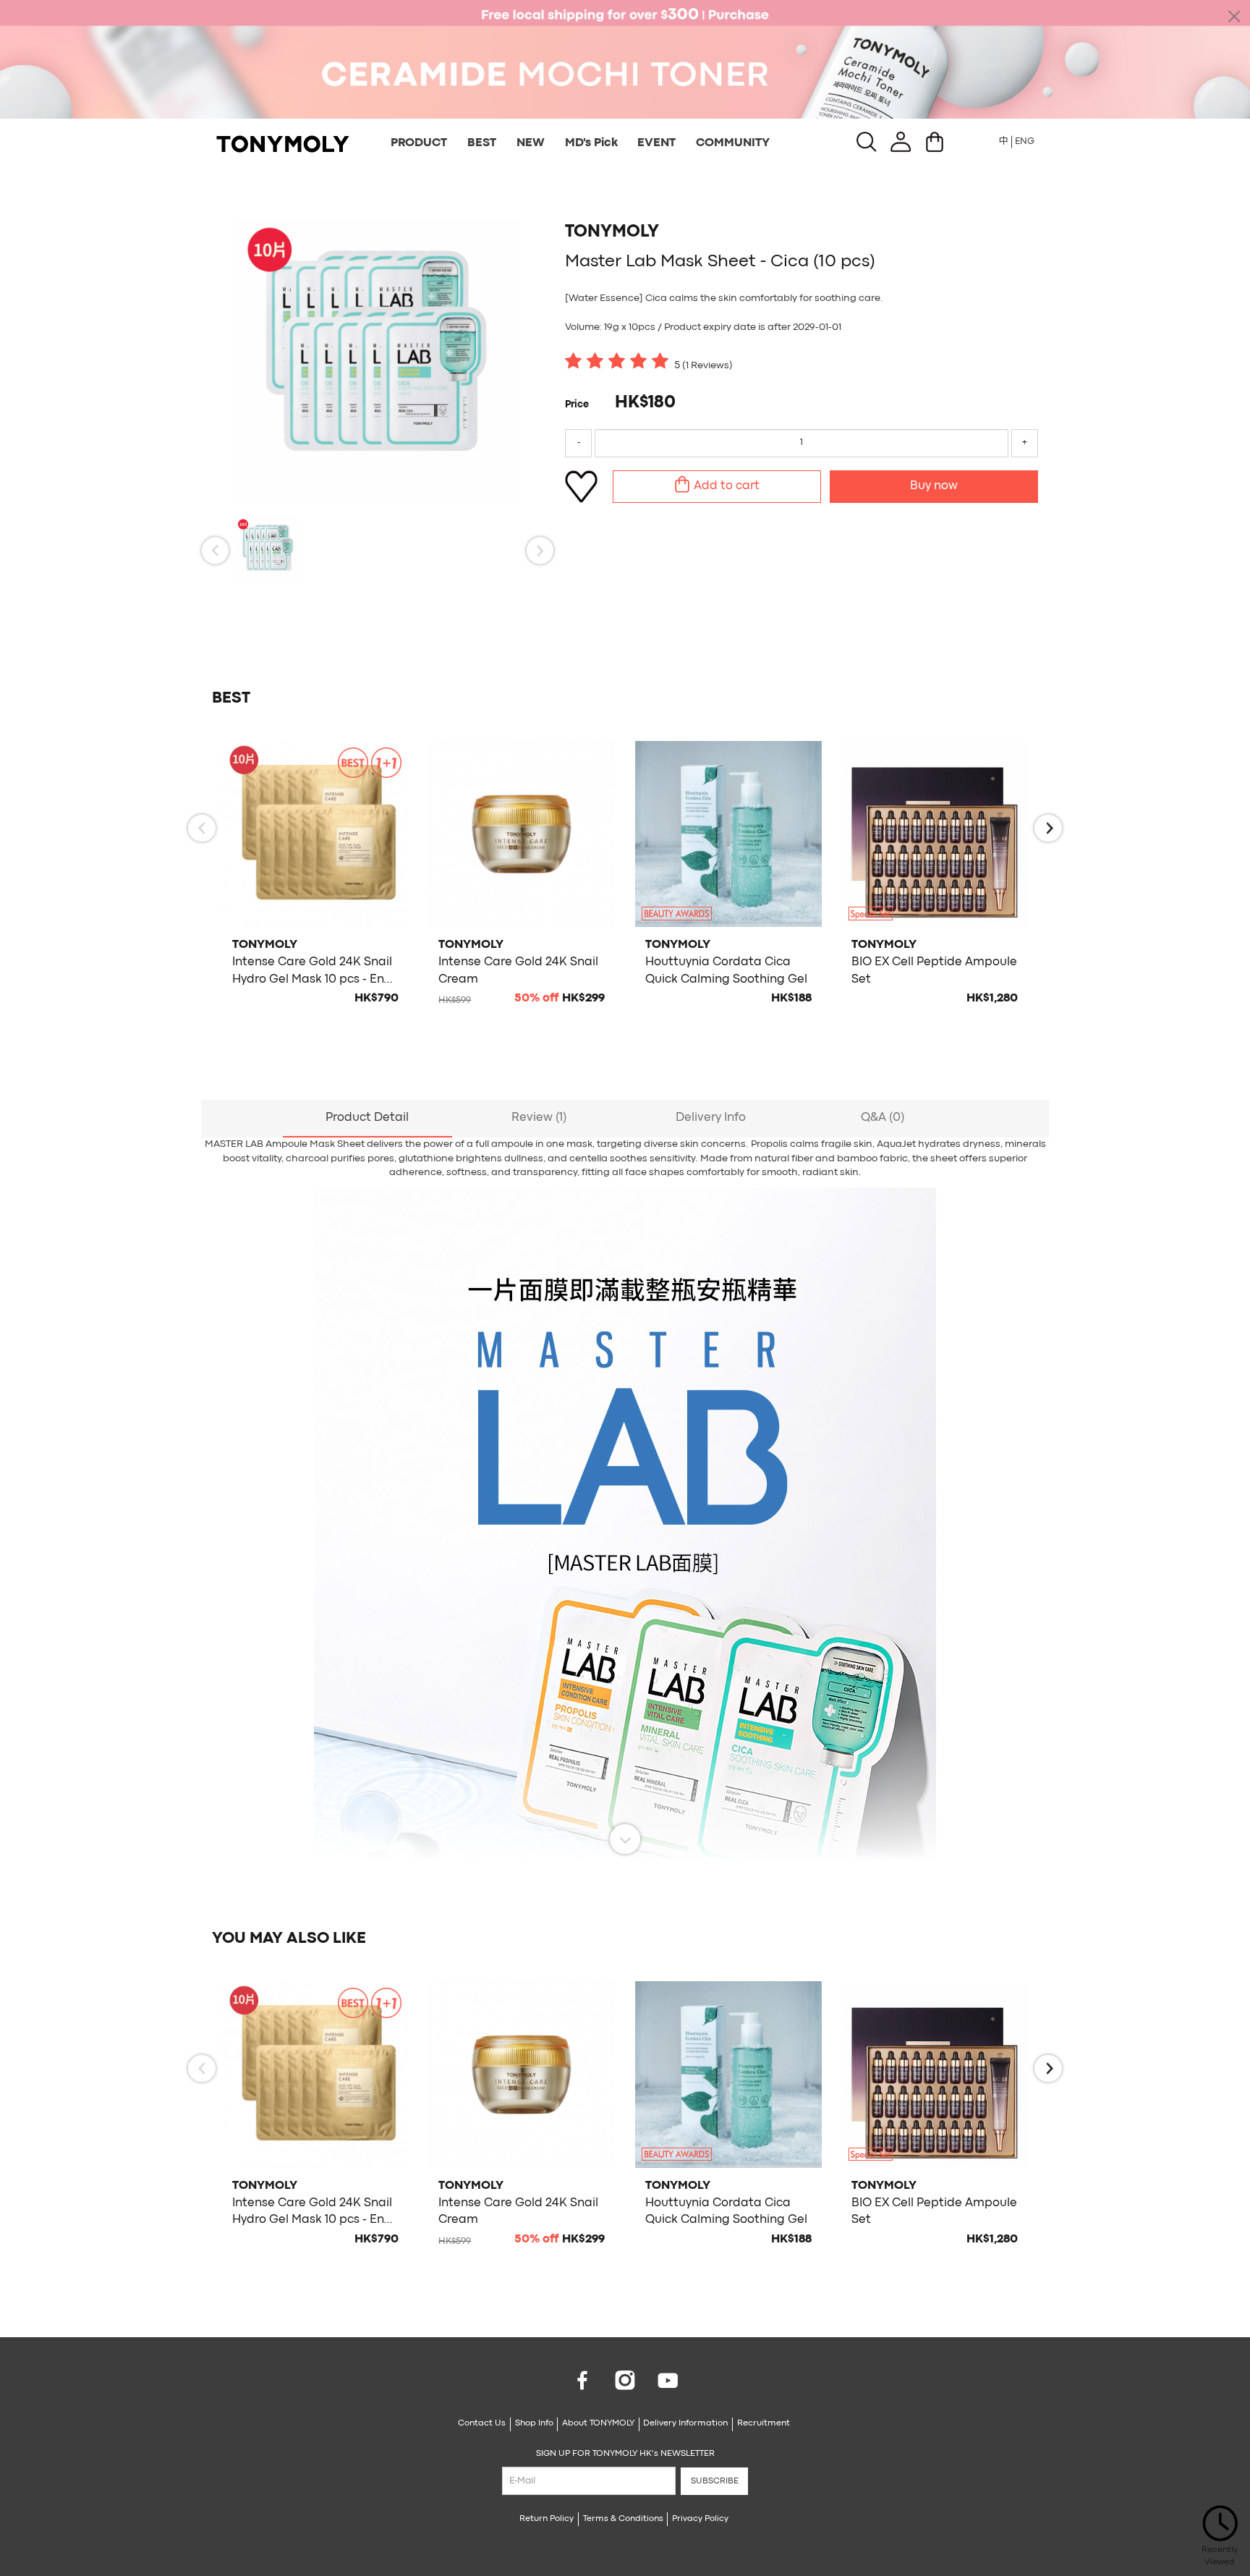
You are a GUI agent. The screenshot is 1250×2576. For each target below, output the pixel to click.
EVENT (656, 143)
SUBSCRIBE (715, 2481)
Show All (625, 1839)
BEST (482, 143)
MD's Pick (591, 143)
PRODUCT (419, 143)
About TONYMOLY (598, 2423)
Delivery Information (685, 2423)
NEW (531, 143)
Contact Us (482, 2423)
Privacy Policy (700, 2519)
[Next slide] (540, 550)
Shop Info (534, 2423)
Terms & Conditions (623, 2519)
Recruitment (764, 2423)
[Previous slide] (215, 550)
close (1234, 16)
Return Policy (547, 2519)
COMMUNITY (733, 143)
